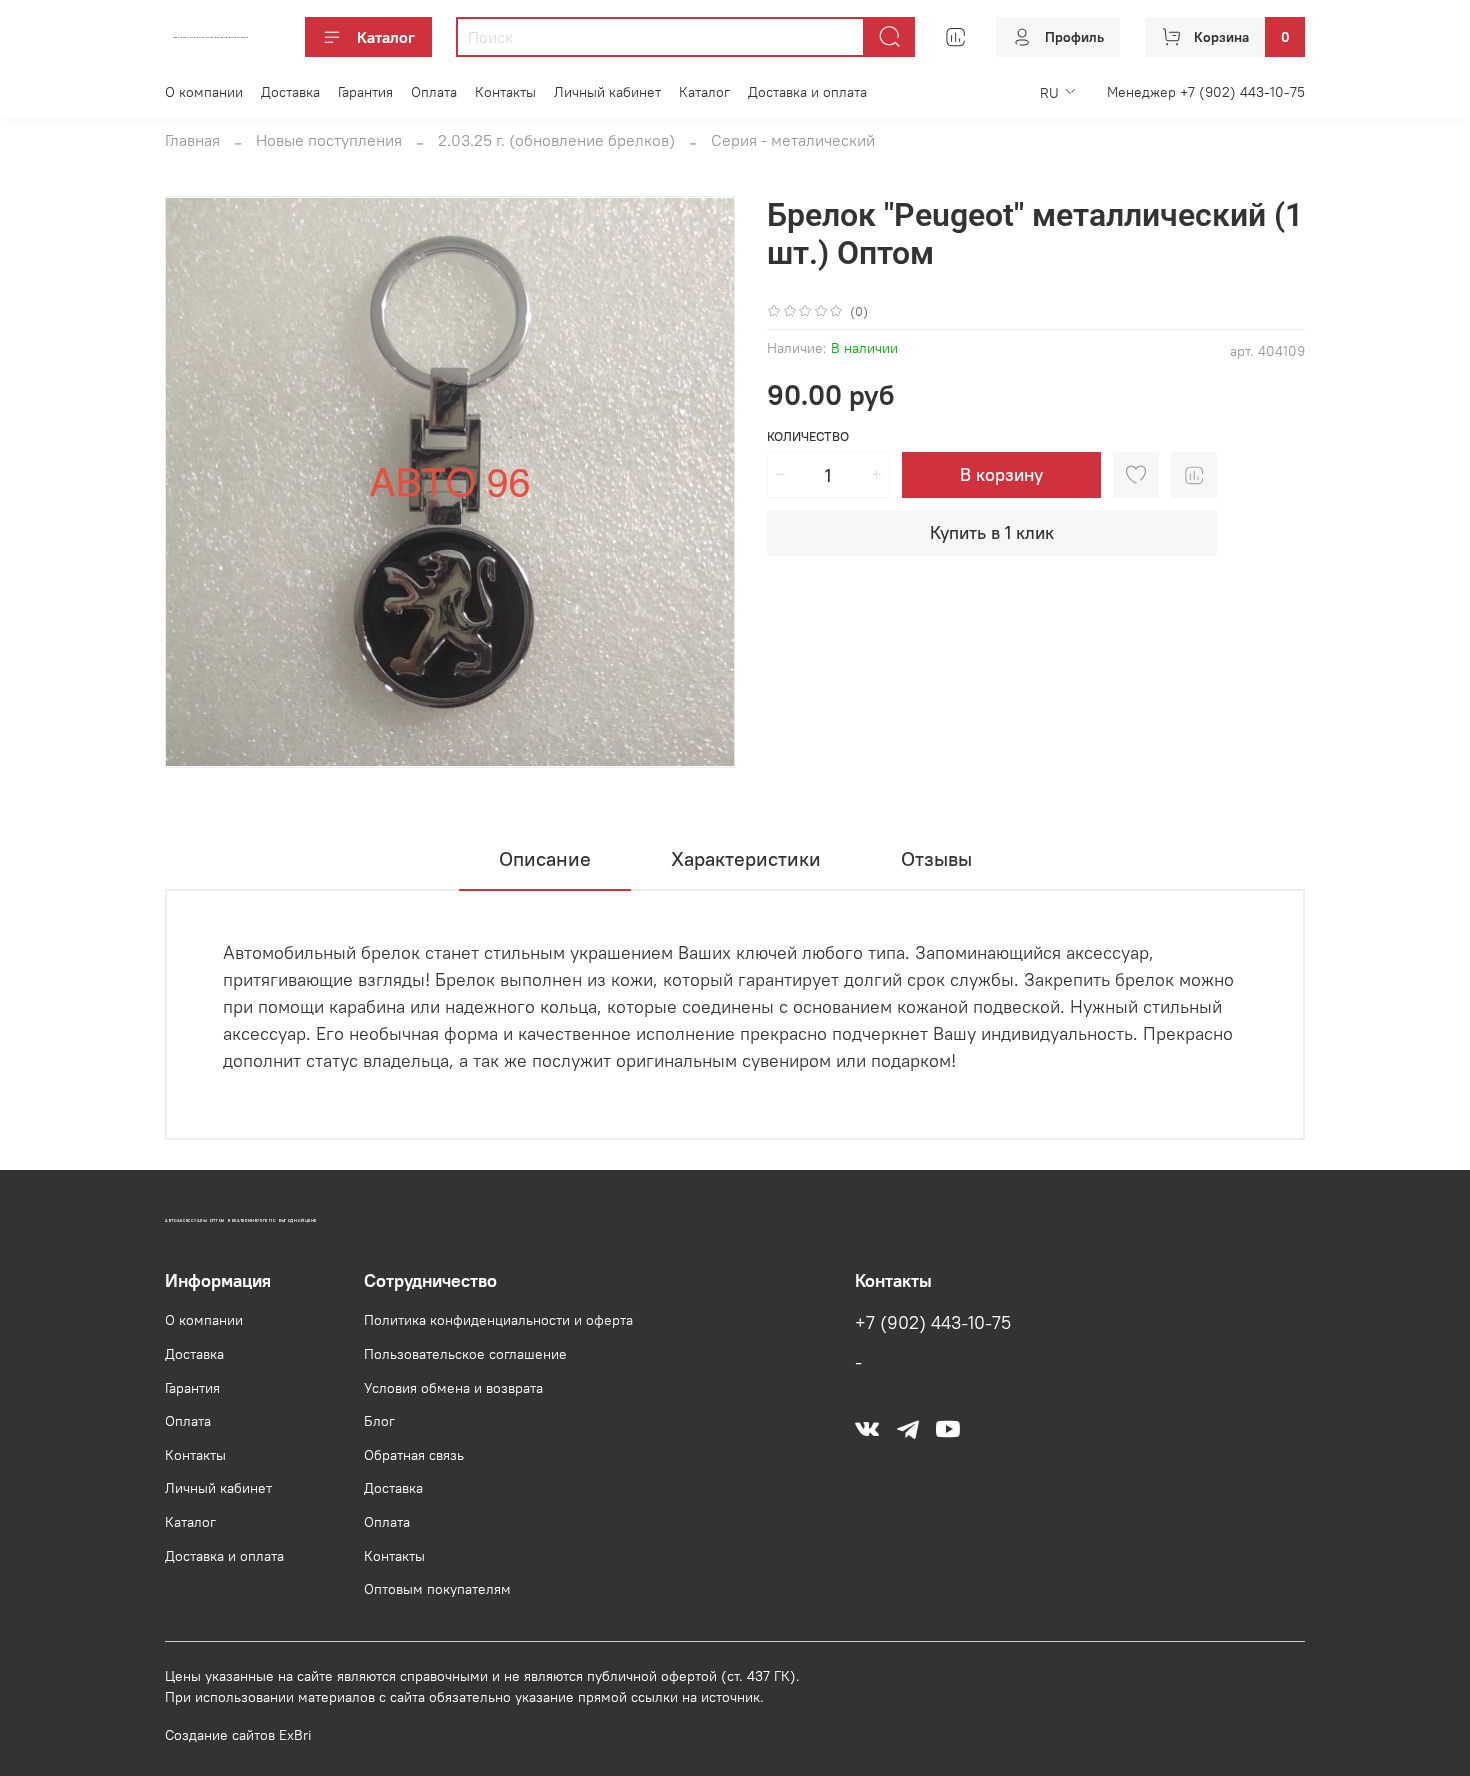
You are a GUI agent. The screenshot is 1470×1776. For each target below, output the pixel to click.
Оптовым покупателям (437, 1589)
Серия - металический (793, 140)
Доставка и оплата (807, 92)
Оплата (434, 92)
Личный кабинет (607, 92)
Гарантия (365, 92)
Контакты (505, 92)
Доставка (290, 92)
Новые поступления (329, 140)
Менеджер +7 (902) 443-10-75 (1206, 92)
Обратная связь (414, 1455)
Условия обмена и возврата (453, 1388)
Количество (808, 436)
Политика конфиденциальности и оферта (498, 1320)
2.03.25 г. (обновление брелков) (556, 140)
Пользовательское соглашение (465, 1354)
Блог (379, 1421)
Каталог (386, 37)
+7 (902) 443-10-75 (933, 1323)
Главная (192, 140)
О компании (204, 92)
